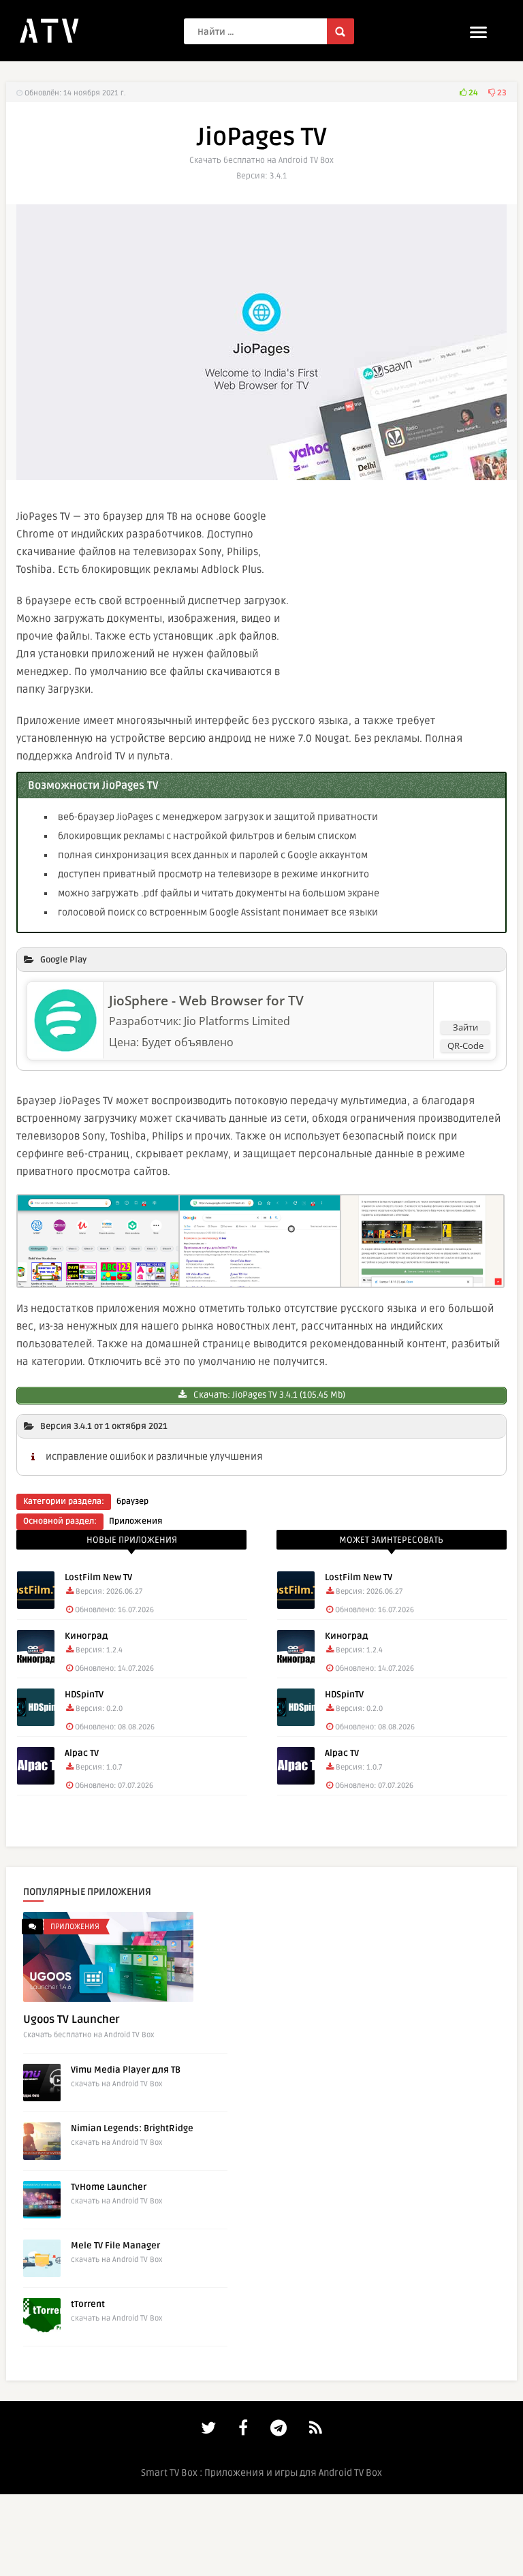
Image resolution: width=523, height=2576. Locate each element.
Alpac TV (82, 1753)
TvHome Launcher (109, 2187)
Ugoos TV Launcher (72, 2020)
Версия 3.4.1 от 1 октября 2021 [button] (104, 1426)
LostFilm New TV (98, 1577)
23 (501, 93)
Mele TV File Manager (115, 2246)
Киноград (86, 1636)
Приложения (136, 1521)
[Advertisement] (405, 599)
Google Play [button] (63, 960)
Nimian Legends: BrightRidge (132, 2129)
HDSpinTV (84, 1695)
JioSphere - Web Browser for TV (206, 1001)
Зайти (465, 1027)
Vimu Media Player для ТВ (126, 2070)
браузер (132, 1502)
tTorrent (88, 2304)
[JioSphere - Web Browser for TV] (65, 1048)
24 (472, 93)
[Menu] (478, 32)
